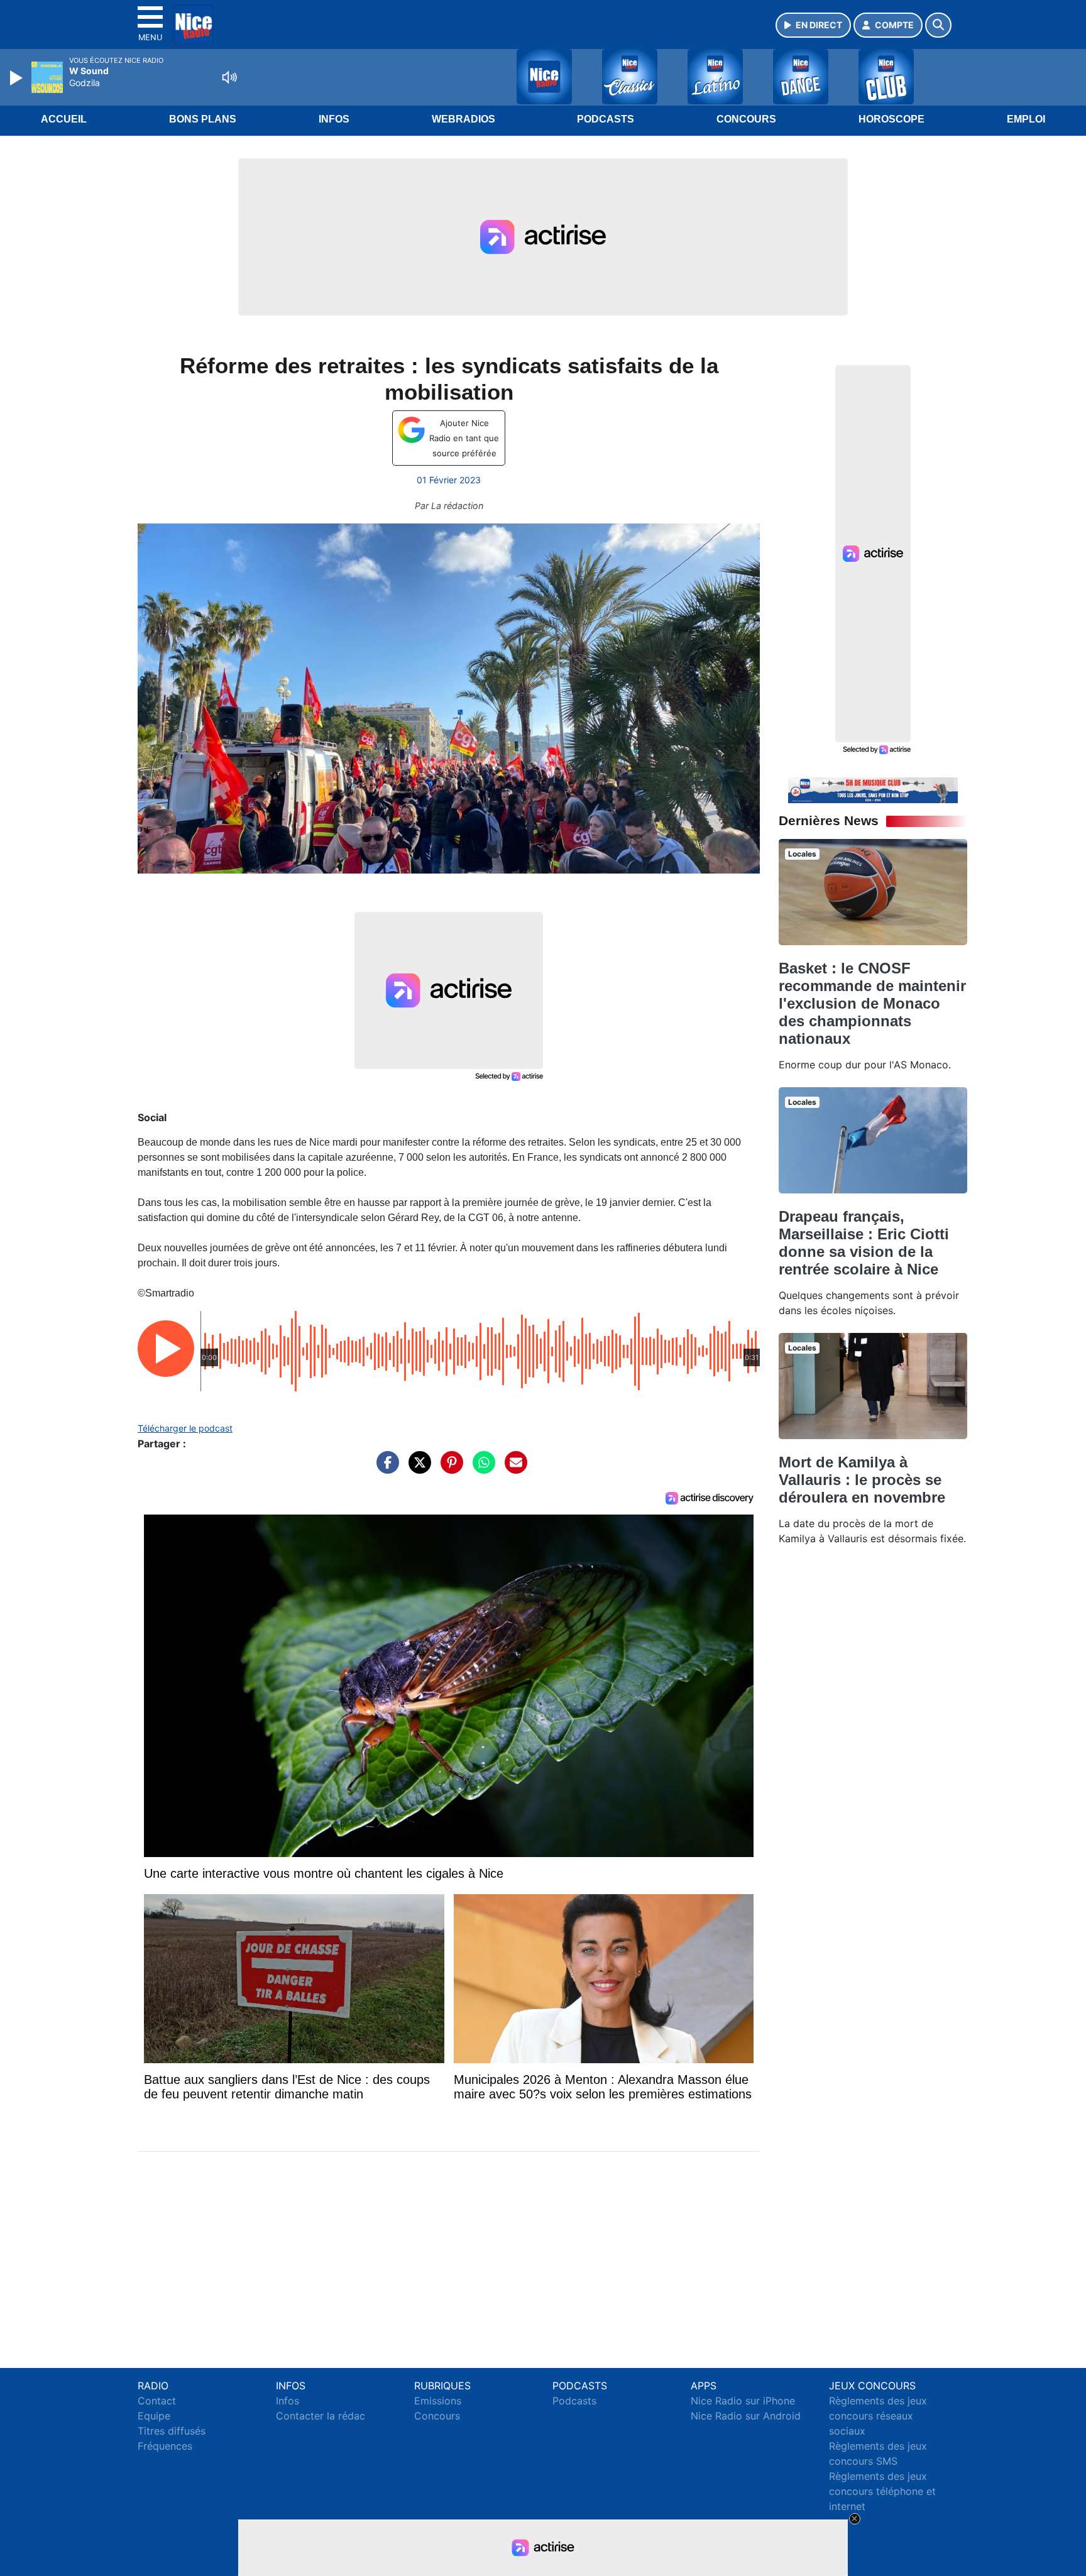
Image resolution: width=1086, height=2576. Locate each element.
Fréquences (165, 2446)
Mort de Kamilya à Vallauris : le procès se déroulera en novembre (862, 1480)
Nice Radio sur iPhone (743, 2401)
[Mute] (229, 77)
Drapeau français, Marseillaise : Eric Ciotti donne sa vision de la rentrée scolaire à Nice (864, 1243)
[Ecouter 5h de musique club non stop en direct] (873, 789)
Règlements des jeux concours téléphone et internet (882, 2491)
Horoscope (891, 119)
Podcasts (606, 119)
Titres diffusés (172, 2431)
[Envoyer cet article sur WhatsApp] (481, 1469)
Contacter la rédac (321, 2416)
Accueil (64, 119)
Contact (157, 2401)
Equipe (154, 2416)
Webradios (463, 119)
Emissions (438, 2401)
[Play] (18, 78)
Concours (746, 119)
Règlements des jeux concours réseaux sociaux (878, 2416)
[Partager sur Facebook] (385, 1469)
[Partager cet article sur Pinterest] (449, 1469)
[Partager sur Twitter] (417, 1469)
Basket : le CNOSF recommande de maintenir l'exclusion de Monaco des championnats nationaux (872, 1003)
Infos (334, 119)
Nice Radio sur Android (746, 2416)
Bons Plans (203, 119)
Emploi (1026, 119)
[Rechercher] (938, 25)
